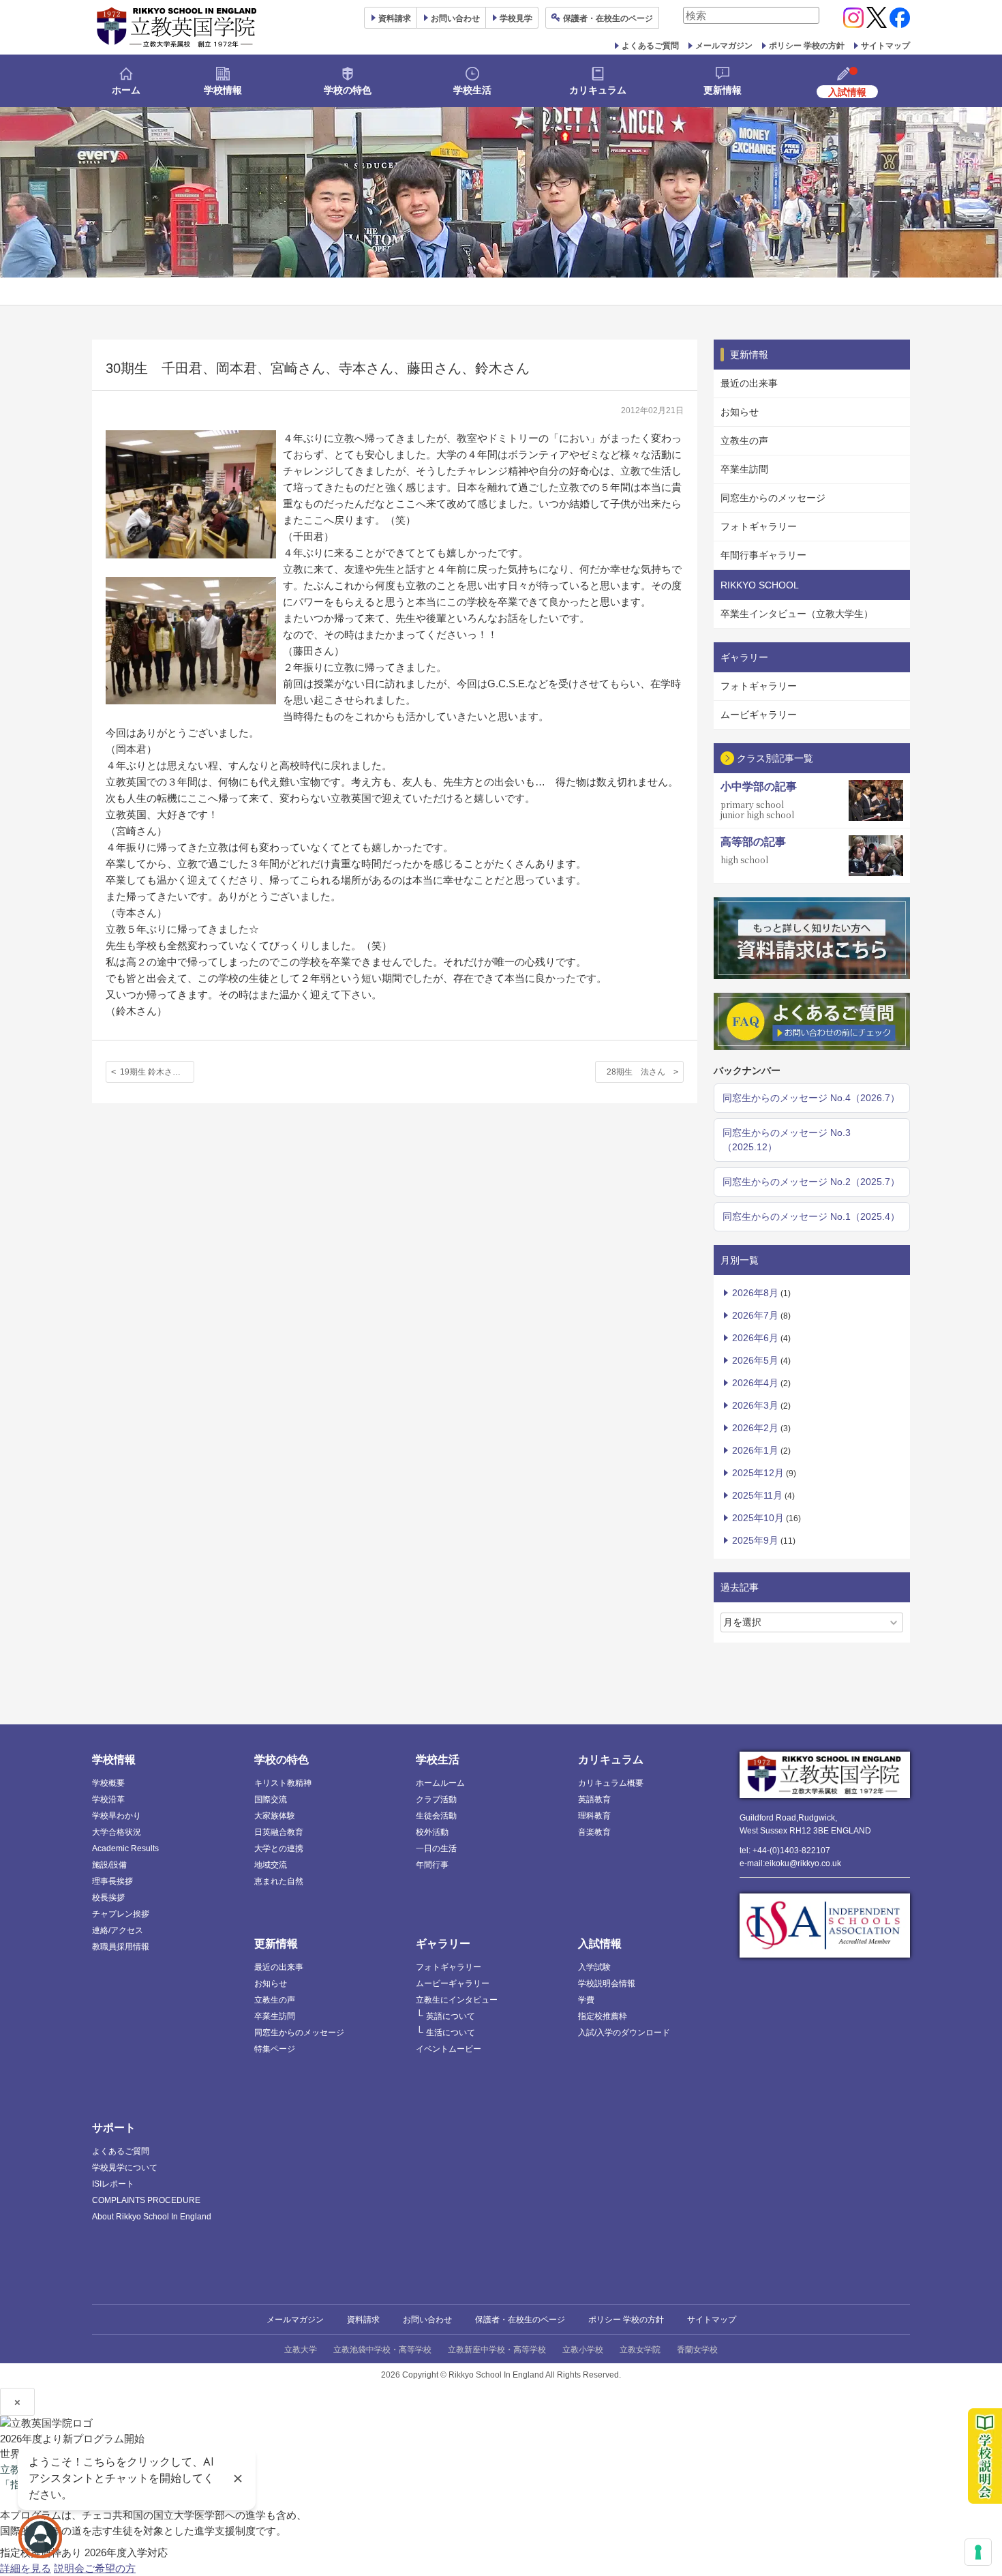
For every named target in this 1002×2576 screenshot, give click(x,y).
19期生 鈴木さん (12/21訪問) (157, 1072)
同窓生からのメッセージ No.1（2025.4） (811, 1216)
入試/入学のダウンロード (624, 2033)
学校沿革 (108, 1799)
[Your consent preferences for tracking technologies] (978, 2552)
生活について (451, 2033)
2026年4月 (755, 1383)
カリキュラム (598, 90)
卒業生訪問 (744, 469)
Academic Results (125, 1848)
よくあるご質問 (650, 46)
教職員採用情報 (121, 1947)
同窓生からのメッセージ (773, 498)
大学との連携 (279, 1848)
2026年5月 (755, 1360)
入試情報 (600, 1944)
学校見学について (125, 2168)
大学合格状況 (117, 1832)
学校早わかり (117, 1816)
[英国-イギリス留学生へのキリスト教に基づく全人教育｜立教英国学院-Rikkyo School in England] (177, 27)
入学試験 (594, 1967)
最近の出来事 (749, 383)
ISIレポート (113, 2184)
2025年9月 (755, 1540)
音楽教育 (594, 1832)
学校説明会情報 (607, 1983)
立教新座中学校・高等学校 (497, 2350)
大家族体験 (275, 1816)
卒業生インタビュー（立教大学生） (797, 614)
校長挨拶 (108, 1898)
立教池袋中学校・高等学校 (382, 2350)
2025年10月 (758, 1518)
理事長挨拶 (112, 1881)
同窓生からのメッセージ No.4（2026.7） (811, 1098)
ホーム (126, 90)
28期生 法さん (636, 1072)
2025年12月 (758, 1473)
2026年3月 (755, 1405)
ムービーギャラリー (453, 1983)
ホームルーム (440, 1783)
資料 (395, 18)
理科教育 (594, 1816)
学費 (586, 2000)
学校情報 (223, 90)
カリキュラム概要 (611, 1783)
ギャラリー (443, 1944)
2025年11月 (757, 1495)
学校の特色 (348, 90)
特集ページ (275, 2049)
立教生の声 (744, 440)
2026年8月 (755, 1293)
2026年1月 (755, 1450)
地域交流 (271, 1865)
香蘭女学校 (697, 2350)
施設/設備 (109, 1865)
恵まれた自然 (279, 1881)
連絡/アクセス (118, 1930)
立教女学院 (640, 2350)
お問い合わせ (455, 18)
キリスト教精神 (283, 1783)
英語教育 (594, 1799)
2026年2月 (755, 1428)
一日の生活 (436, 1848)
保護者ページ (608, 18)
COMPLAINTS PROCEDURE (146, 2200)
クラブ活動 (436, 1799)
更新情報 (723, 90)
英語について (451, 2016)
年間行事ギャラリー (763, 555)
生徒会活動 (436, 1816)
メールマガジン (724, 46)
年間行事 (432, 1865)
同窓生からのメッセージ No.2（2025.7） (811, 1182)
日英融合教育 (279, 1832)
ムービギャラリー (759, 715)
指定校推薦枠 (603, 2016)
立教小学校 (583, 2350)
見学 (516, 18)
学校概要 (108, 1783)
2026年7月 (755, 1315)
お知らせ (740, 412)
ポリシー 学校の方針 (807, 46)
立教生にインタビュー (457, 2000)
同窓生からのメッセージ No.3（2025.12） (787, 1140)
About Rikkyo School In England (152, 2217)
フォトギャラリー (759, 526)
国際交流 (271, 1799)
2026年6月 (755, 1338)
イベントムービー (449, 2049)
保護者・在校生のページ (520, 2320)
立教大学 (301, 2350)
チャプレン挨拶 (121, 1914)
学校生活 (472, 90)
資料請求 (363, 2320)
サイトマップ (885, 46)
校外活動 (432, 1832)
